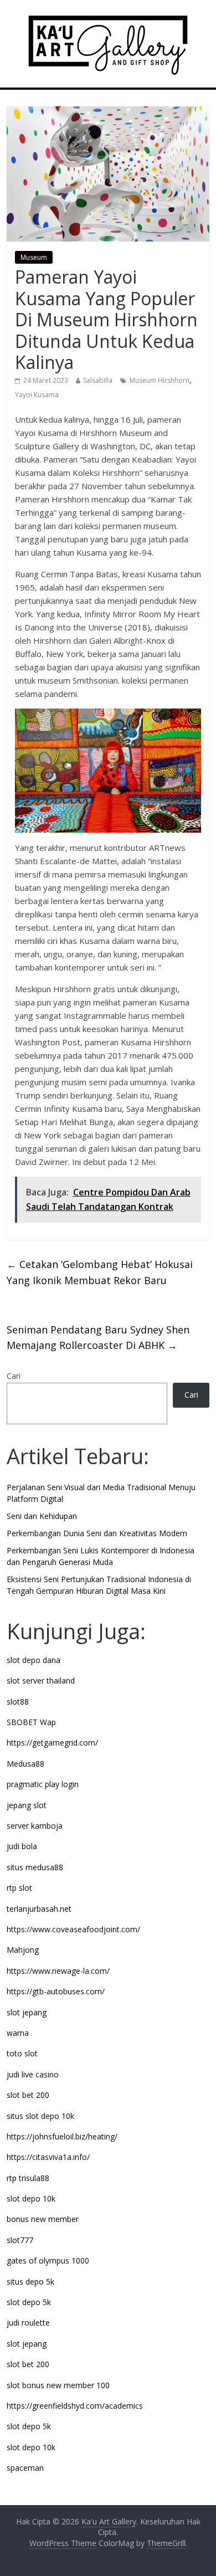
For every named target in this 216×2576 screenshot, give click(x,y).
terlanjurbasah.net (39, 1909)
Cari (14, 1376)
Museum (34, 257)
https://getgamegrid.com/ (52, 1743)
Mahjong (23, 1950)
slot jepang (27, 2012)
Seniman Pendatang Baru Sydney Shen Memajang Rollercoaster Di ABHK (98, 1338)
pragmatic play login (43, 1784)
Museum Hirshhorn (160, 380)
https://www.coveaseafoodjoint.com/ (73, 1929)
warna (18, 2033)
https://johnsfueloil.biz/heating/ (62, 2136)
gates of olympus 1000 (48, 2261)
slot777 (20, 2240)
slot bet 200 (28, 2095)
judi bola (22, 1846)
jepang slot (27, 1805)
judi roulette (28, 2323)
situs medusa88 (35, 1867)
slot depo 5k (29, 2302)
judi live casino (33, 2074)
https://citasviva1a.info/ (48, 2157)
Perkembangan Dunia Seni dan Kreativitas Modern (97, 1533)
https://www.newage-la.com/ (58, 1971)
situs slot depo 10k (40, 2116)
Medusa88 (25, 1764)
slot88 (18, 1702)
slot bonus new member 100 (58, 2385)
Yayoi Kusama (37, 395)
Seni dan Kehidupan (42, 1516)
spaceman (25, 2468)
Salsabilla (98, 380)
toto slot (22, 2053)
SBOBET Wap (31, 1722)
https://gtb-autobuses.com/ (56, 1991)
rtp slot (19, 1888)
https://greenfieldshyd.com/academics (75, 2406)
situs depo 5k (30, 2282)
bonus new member (43, 2219)
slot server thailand (41, 1680)
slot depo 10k (31, 2198)
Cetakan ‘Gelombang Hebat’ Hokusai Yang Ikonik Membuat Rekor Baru (100, 1272)
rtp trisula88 (28, 2178)
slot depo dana (34, 1660)
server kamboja (35, 1826)
